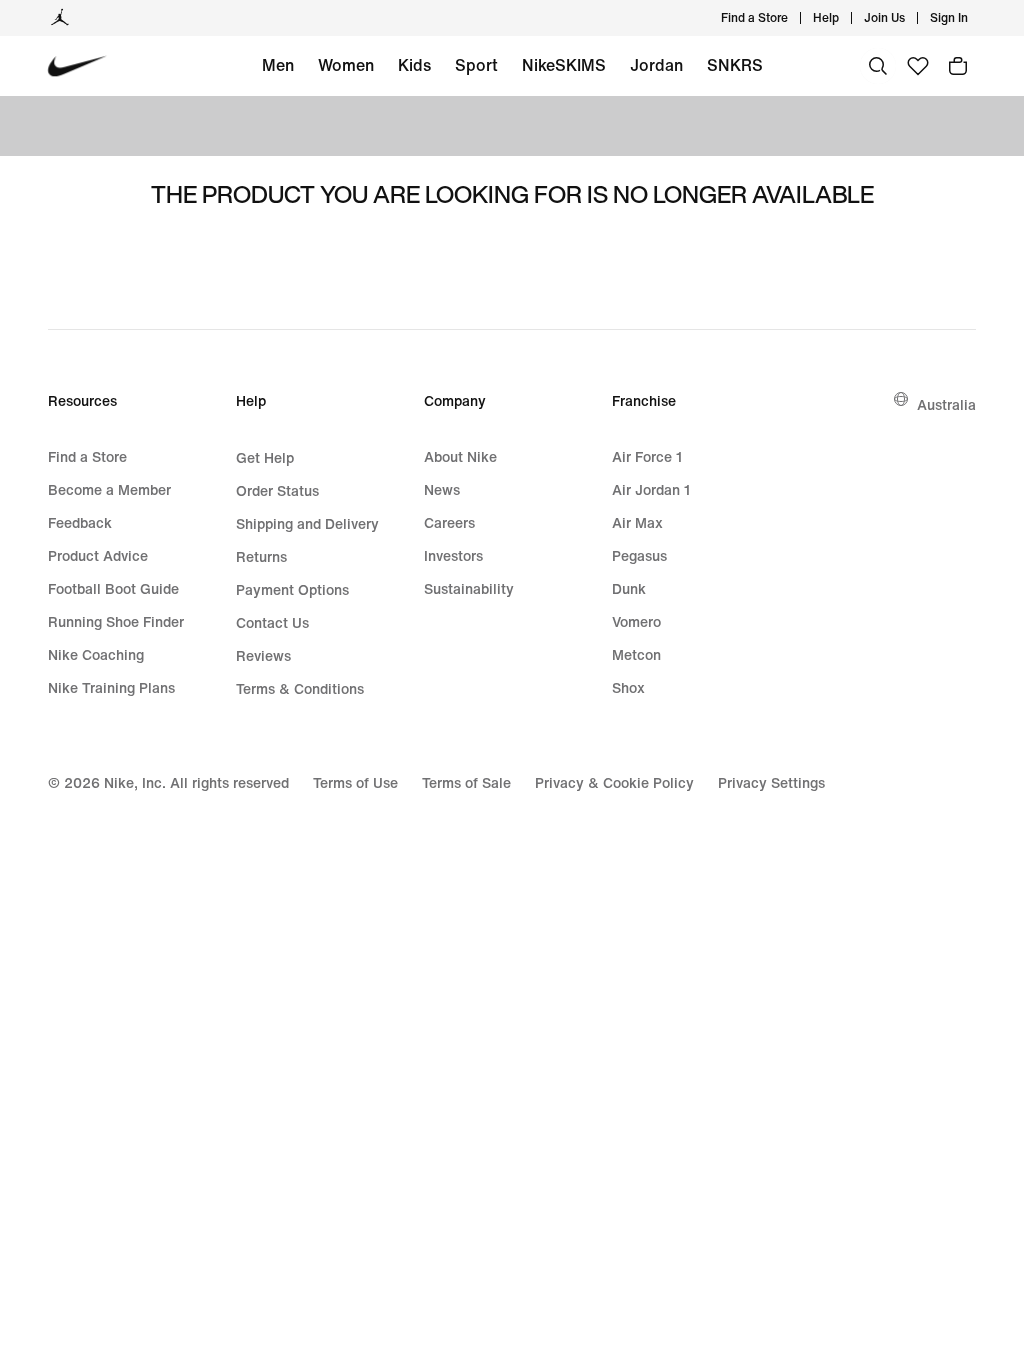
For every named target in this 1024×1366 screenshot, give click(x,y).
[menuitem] (845, 18)
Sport (476, 65)
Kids (414, 65)
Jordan (656, 65)
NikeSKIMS (564, 65)
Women (346, 65)
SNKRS (735, 65)
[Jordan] (60, 18)
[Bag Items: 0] (958, 66)
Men (278, 65)
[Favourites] (918, 66)
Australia (946, 404)
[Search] (878, 66)
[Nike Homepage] (77, 66)
